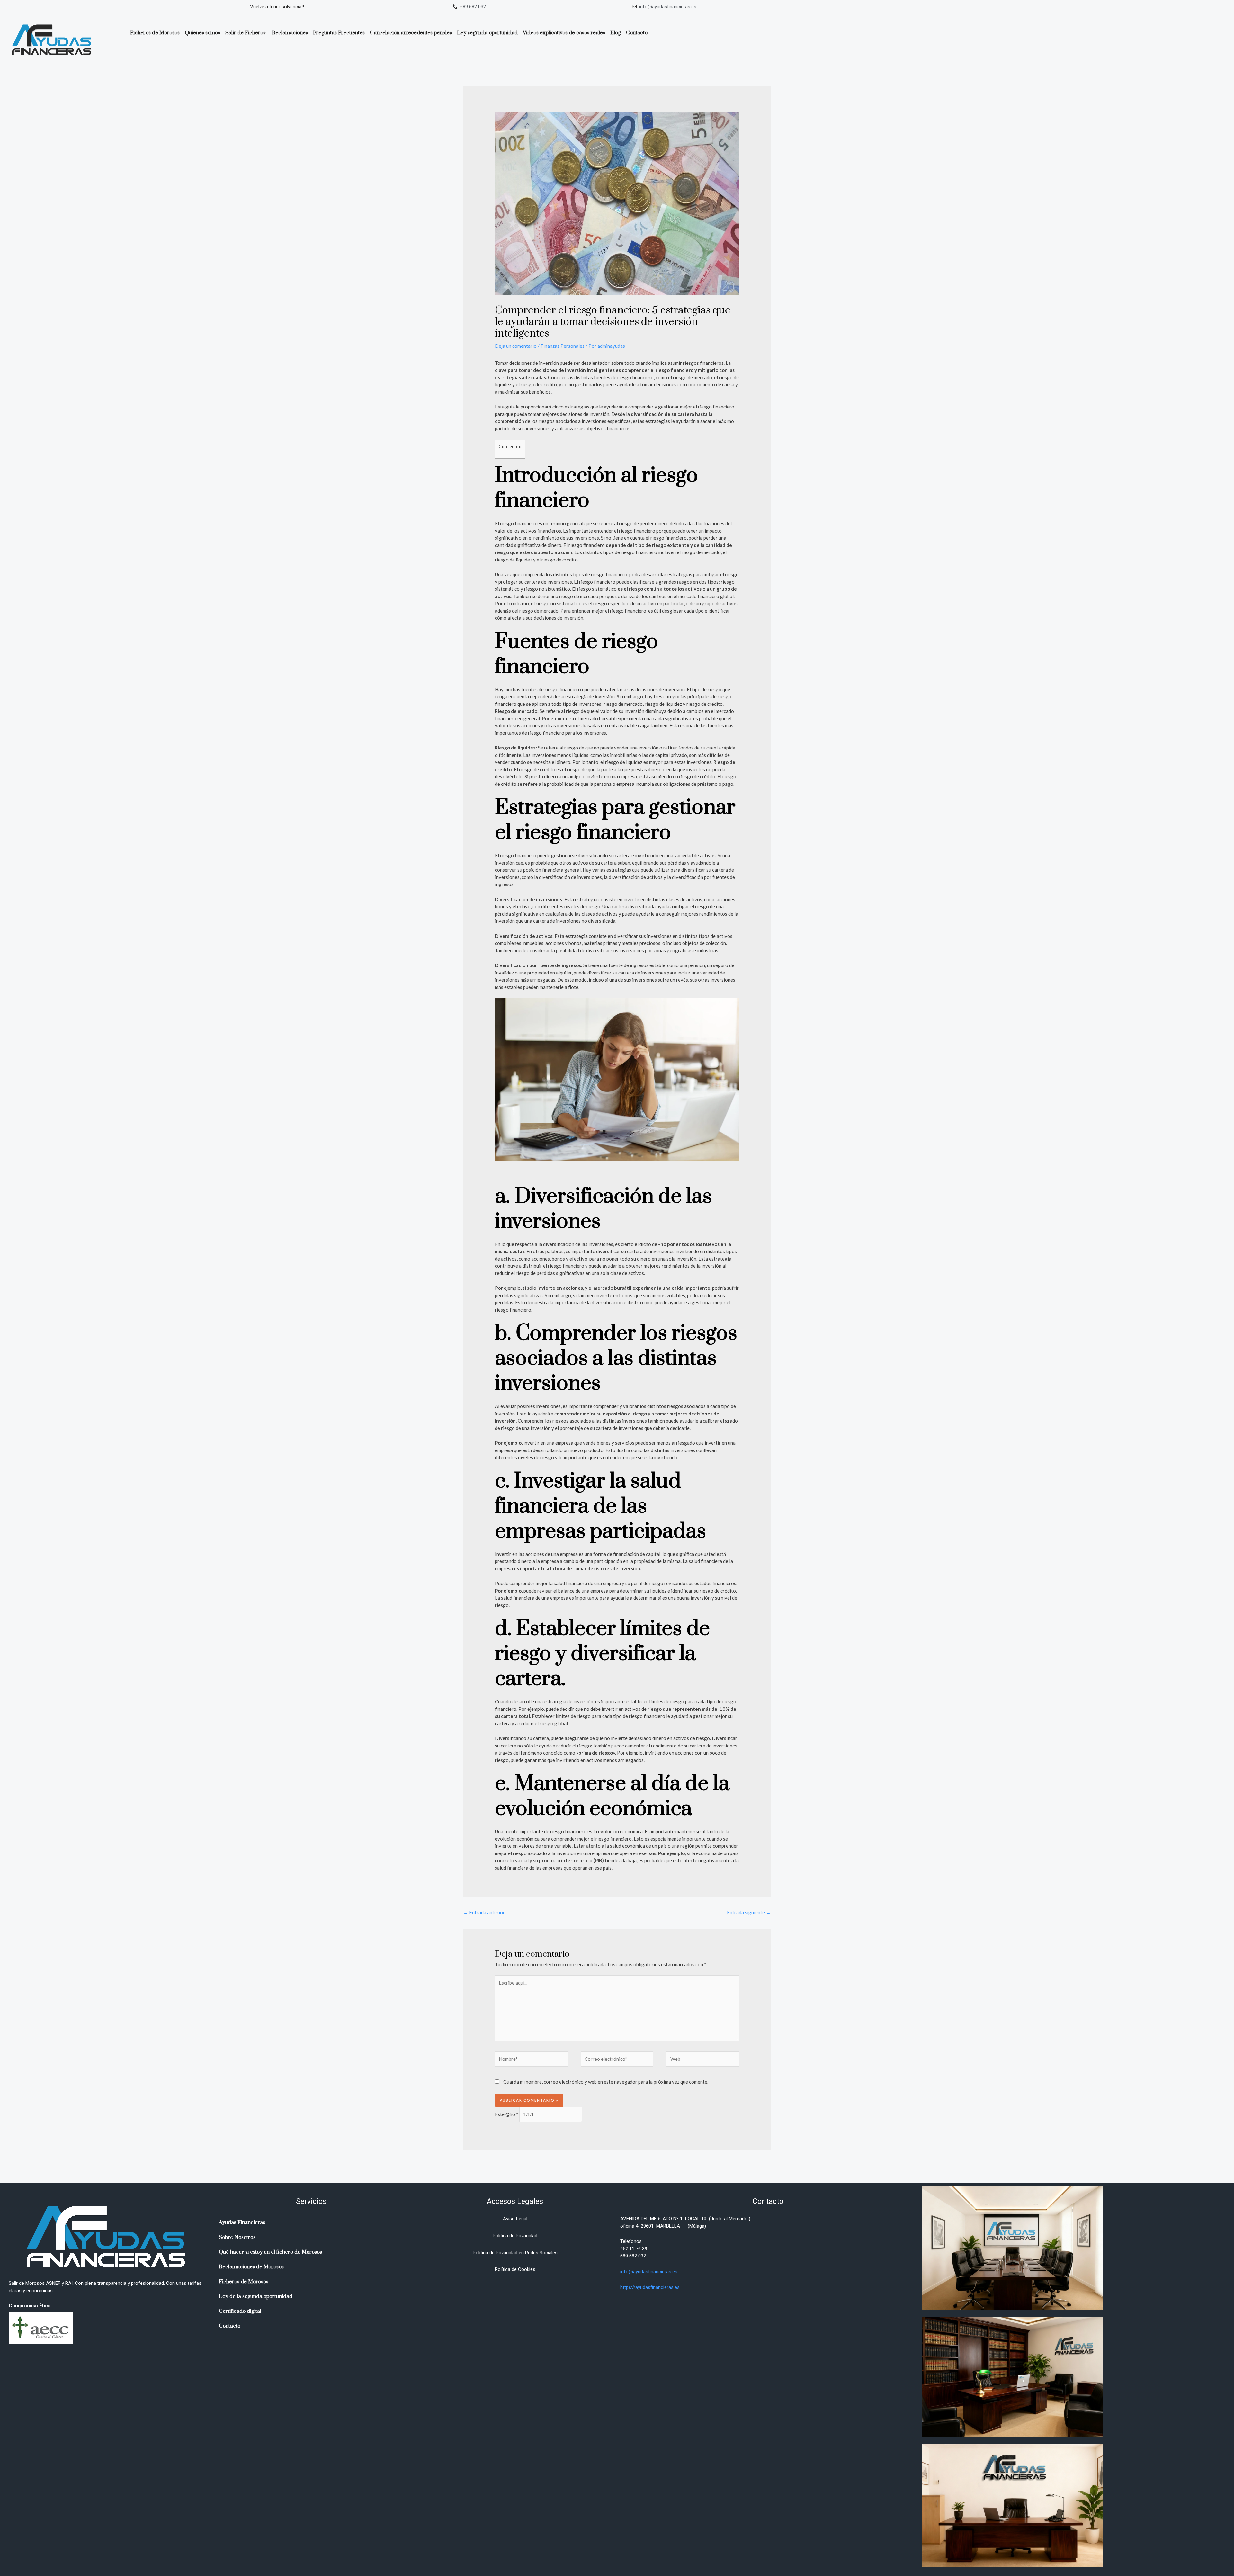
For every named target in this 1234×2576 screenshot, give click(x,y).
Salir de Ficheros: (246, 33)
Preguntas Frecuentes (339, 33)
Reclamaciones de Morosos (251, 2267)
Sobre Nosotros (237, 2237)
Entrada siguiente (749, 1912)
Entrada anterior (484, 1912)
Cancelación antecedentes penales (411, 33)
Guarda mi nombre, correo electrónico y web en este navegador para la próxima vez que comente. (606, 2082)
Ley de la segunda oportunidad (256, 2296)
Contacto (637, 33)
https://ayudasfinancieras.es (650, 2287)
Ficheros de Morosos (155, 33)
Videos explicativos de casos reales (564, 33)
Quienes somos (202, 33)
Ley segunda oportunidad (487, 33)
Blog (616, 33)
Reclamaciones (290, 33)
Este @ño (507, 2114)
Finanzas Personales (563, 346)
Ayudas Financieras (242, 2222)
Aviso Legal (515, 2219)
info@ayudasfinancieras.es (649, 2272)
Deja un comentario (516, 346)
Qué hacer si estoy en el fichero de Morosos (270, 2252)
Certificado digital (240, 2311)
